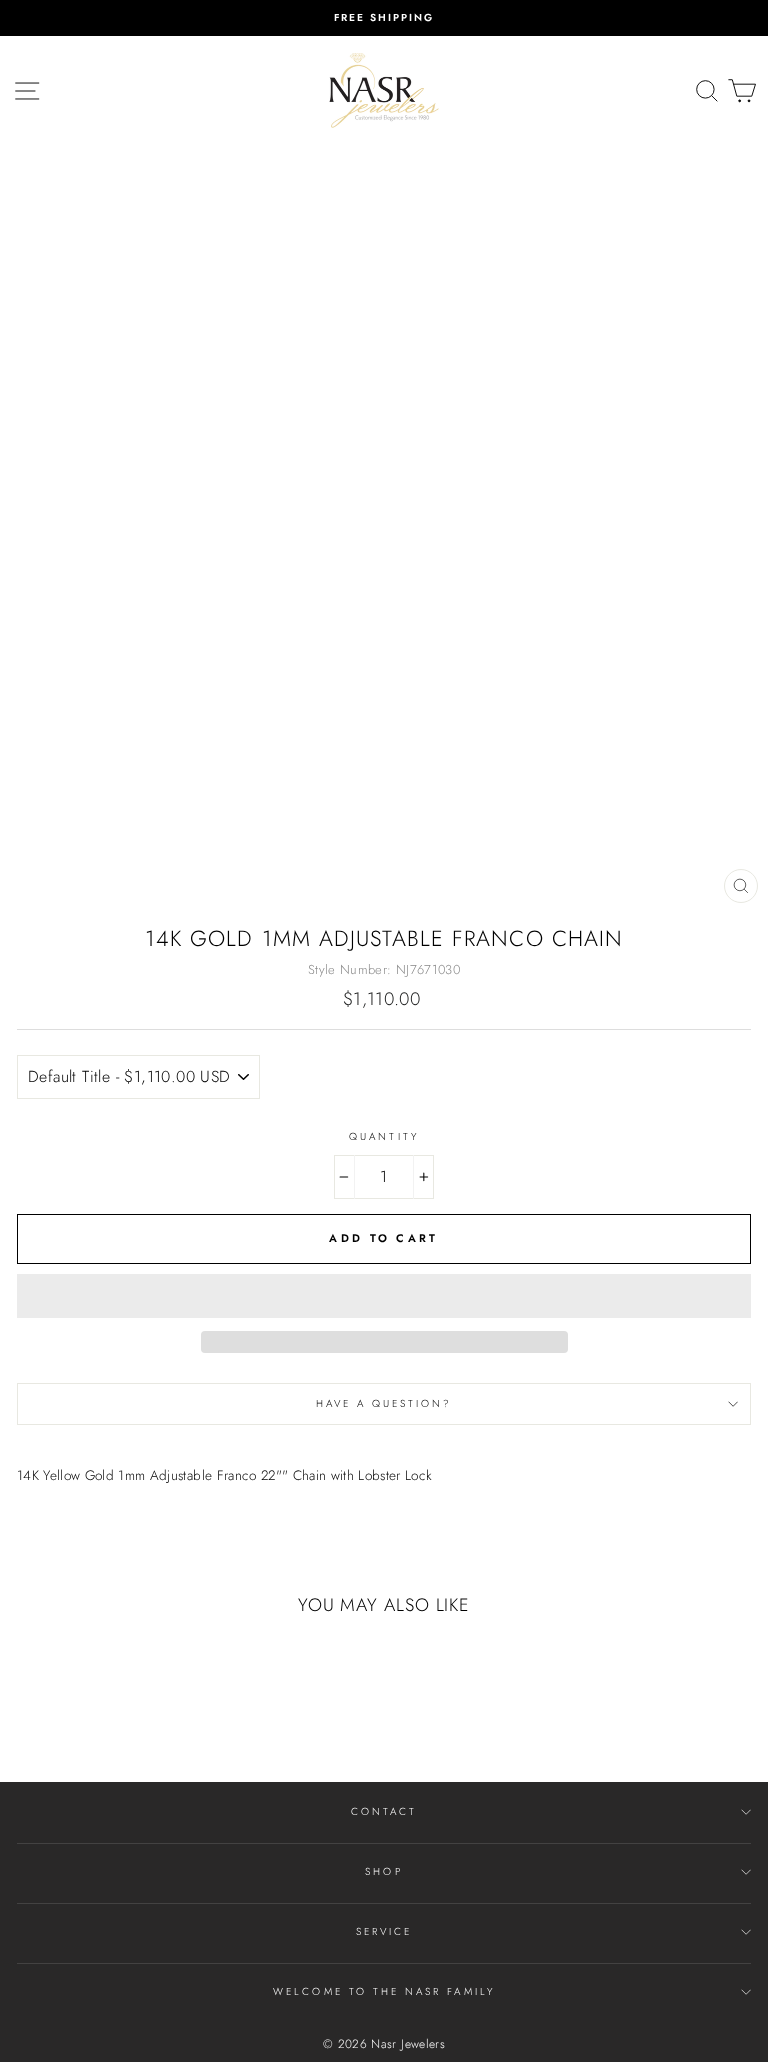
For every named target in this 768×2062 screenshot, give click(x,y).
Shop (383, 1871)
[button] (384, 1296)
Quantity (383, 1136)
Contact (384, 1811)
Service (384, 1931)
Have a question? (384, 1403)
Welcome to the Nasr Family (384, 1991)
